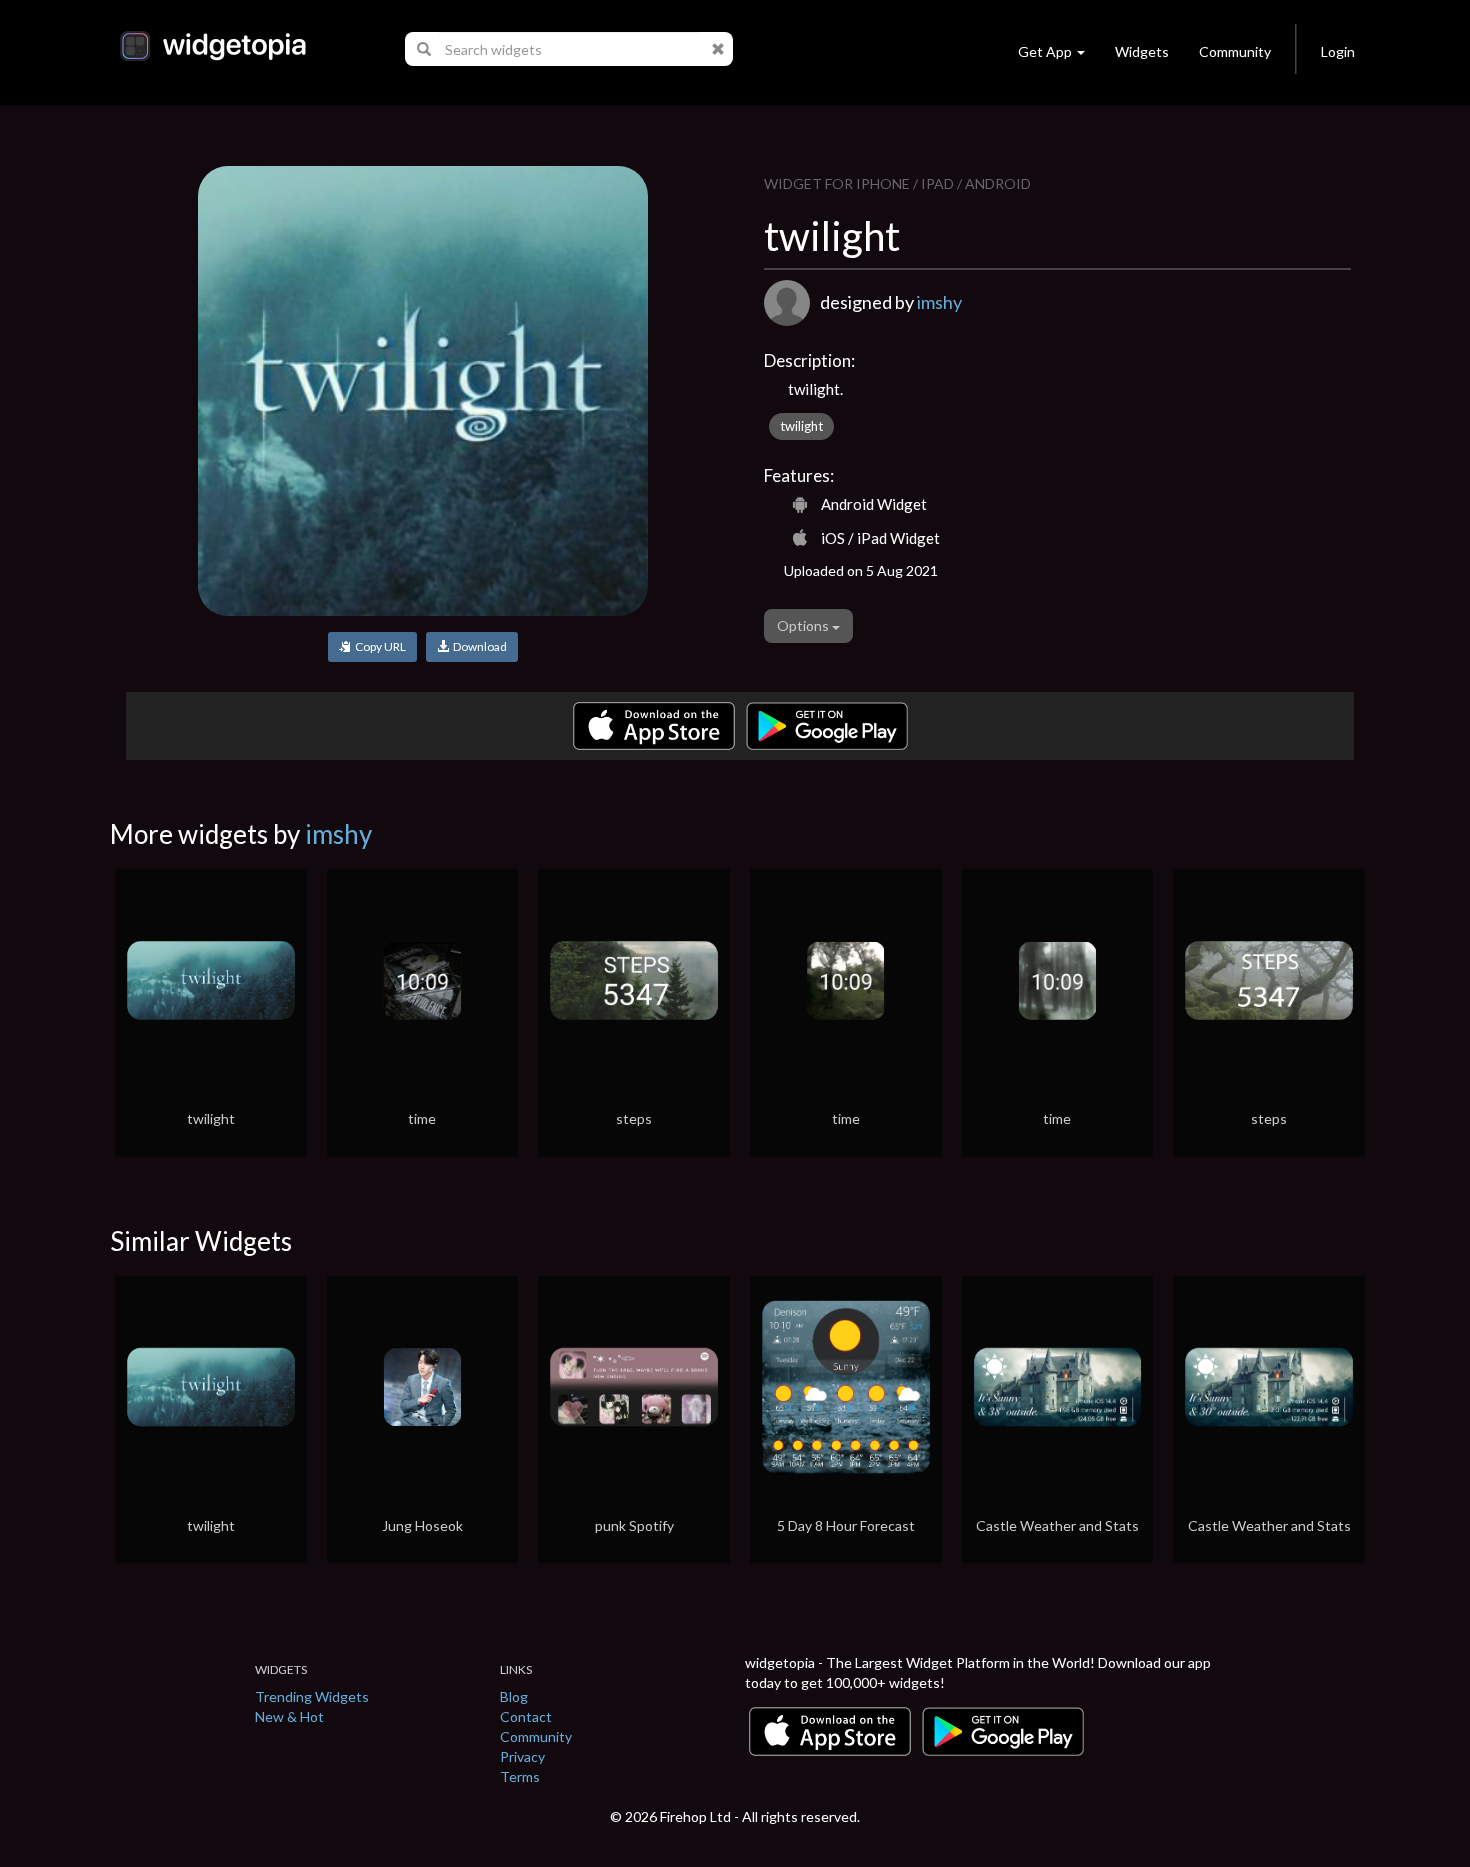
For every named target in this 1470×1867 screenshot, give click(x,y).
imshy (939, 302)
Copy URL (378, 646)
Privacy (522, 1756)
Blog (514, 1696)
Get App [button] (1045, 51)
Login (1338, 51)
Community (1235, 51)
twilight (801, 426)
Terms (520, 1776)
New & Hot (289, 1716)
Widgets (1142, 51)
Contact (526, 1716)
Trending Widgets (312, 1696)
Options (804, 625)
